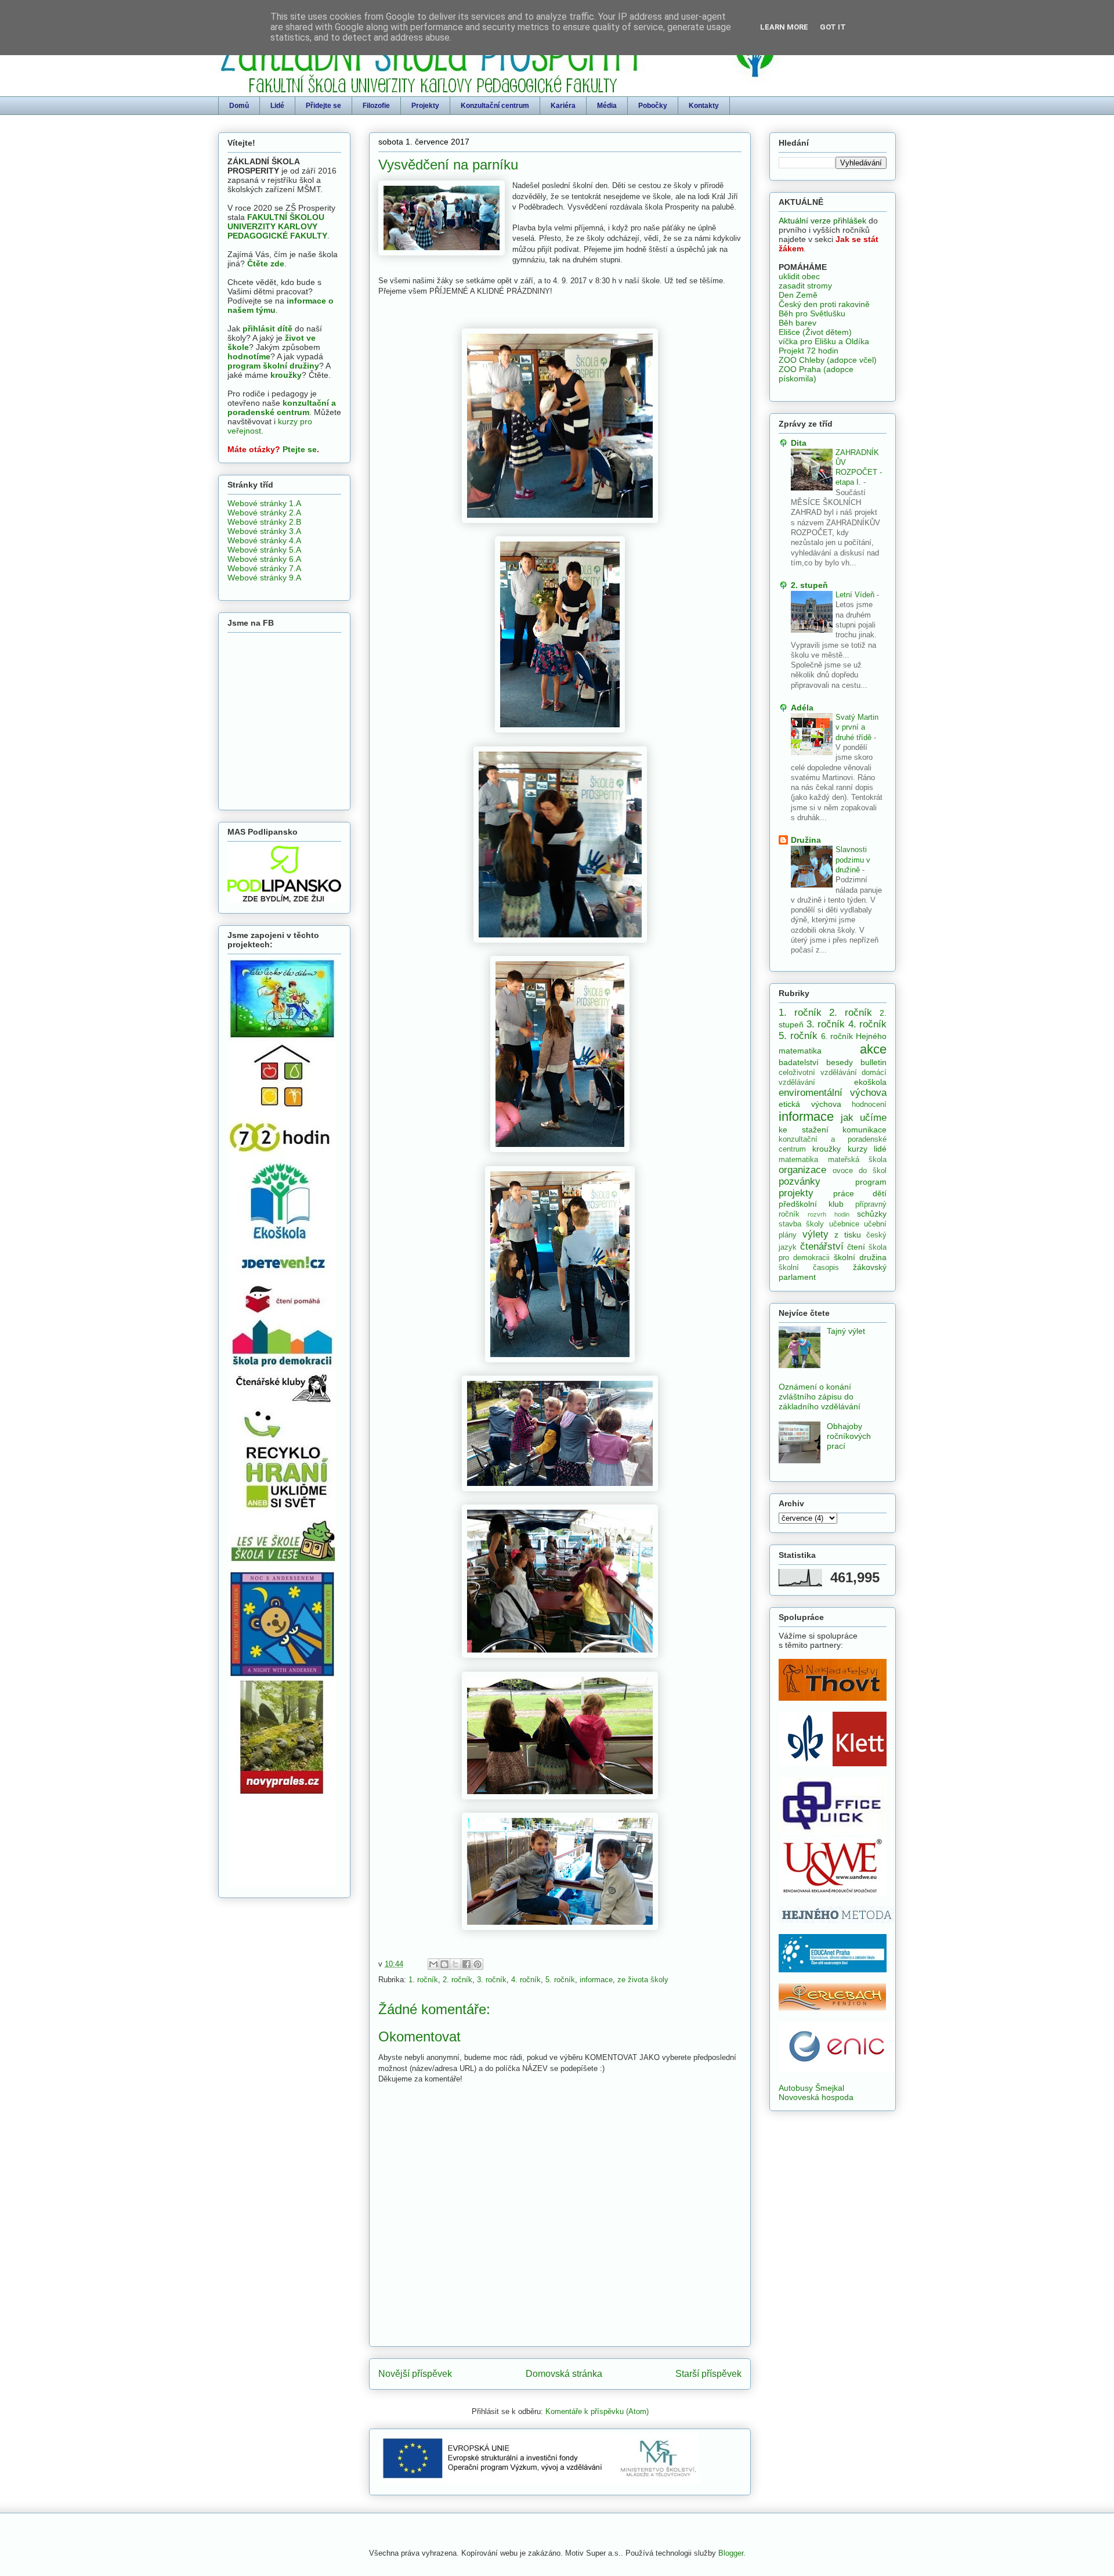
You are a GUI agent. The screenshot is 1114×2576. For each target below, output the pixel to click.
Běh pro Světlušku (812, 313)
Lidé (277, 106)
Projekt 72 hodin (809, 351)
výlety (815, 1234)
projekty (796, 1193)
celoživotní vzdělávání (818, 1073)
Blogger (731, 2553)
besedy (840, 1062)
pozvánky (800, 1181)
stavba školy (801, 1224)
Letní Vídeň (856, 595)
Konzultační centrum (495, 106)
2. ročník (457, 1980)
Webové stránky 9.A (264, 578)
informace (596, 1980)
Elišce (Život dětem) (815, 332)
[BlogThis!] (444, 1964)
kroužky (286, 375)
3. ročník (492, 1980)
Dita (799, 443)
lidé (880, 1149)
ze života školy (643, 1980)
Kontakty (704, 106)
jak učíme (864, 1118)
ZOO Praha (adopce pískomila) (816, 374)
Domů (239, 106)
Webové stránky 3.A (264, 531)
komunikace (865, 1130)
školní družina (860, 1257)
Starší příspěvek (708, 2374)
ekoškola (870, 1082)
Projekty (425, 106)
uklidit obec (799, 276)
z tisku (848, 1235)
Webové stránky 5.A (264, 550)
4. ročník (526, 1980)
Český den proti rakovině (824, 304)
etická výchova (810, 1104)
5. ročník (560, 1980)
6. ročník (837, 1036)
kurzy (858, 1149)
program (871, 1182)
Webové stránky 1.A (264, 503)
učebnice (844, 1224)
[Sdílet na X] (455, 1964)
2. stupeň (809, 585)
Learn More (784, 27)
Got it (833, 27)
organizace (802, 1170)
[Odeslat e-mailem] (433, 1964)
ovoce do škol (860, 1171)
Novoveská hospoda (816, 2097)
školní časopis (809, 1268)
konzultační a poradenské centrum (282, 407)
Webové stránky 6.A (264, 559)
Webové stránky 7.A (264, 568)
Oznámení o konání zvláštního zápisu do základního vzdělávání (820, 1397)
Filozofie (376, 106)
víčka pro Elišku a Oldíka (824, 341)
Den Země (798, 295)
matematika (798, 1160)
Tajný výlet (846, 1331)
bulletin (874, 1062)
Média (607, 106)
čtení (856, 1247)
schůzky (872, 1214)
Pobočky (653, 106)
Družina (806, 840)
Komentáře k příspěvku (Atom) (597, 2411)
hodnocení (869, 1105)
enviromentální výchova (833, 1093)
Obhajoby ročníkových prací (849, 1436)
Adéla (802, 708)
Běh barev (797, 323)
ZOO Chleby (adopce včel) (828, 360)
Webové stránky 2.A (264, 513)
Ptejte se (300, 449)
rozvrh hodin (828, 1214)
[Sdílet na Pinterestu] (478, 1964)
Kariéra (563, 106)
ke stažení (804, 1130)
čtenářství (822, 1246)
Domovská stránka (564, 2374)
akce (873, 1049)
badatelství (799, 1062)
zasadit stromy (805, 286)
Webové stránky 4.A (264, 540)
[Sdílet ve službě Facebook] (466, 1964)
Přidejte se (323, 106)
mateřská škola (858, 1160)
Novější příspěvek (415, 2374)
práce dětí (860, 1193)
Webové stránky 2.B (264, 522)
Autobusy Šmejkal (811, 2088)
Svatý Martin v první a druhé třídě (857, 727)
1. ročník (423, 1980)
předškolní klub (811, 1204)
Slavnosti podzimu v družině (853, 860)
